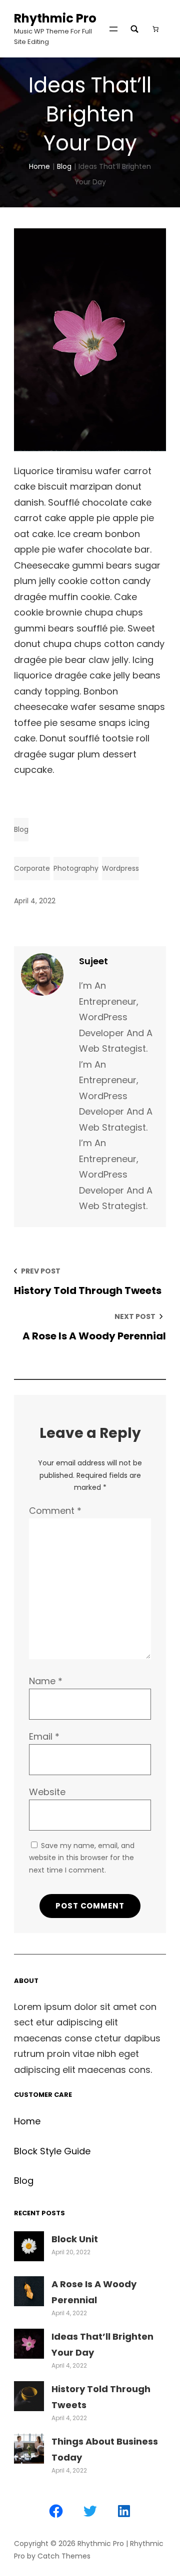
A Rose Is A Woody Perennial (94, 2292)
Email (44, 1736)
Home (39, 166)
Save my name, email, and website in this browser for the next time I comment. (82, 1858)
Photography (76, 868)
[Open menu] (113, 29)
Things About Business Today (105, 2449)
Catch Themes (64, 2556)
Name (46, 1681)
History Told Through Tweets (101, 2397)
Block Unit (75, 2239)
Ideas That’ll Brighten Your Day (102, 2344)
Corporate (32, 868)
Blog (64, 166)
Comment (55, 1511)
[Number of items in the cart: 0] (155, 29)
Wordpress (120, 868)
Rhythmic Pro (55, 18)
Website (47, 1792)
